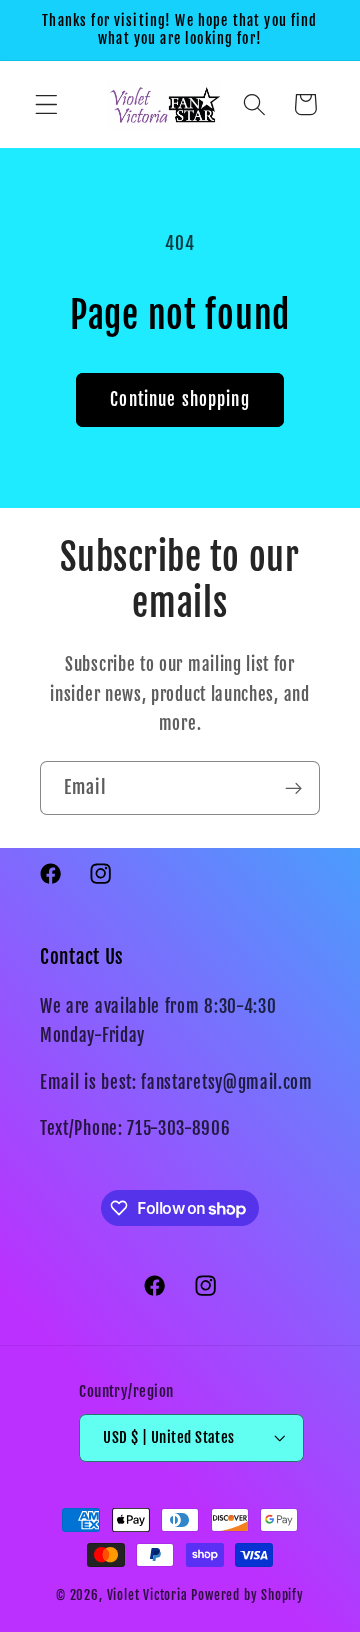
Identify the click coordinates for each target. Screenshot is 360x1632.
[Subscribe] (293, 788)
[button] (46, 104)
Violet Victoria (147, 1595)
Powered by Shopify (247, 1595)
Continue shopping (180, 399)
